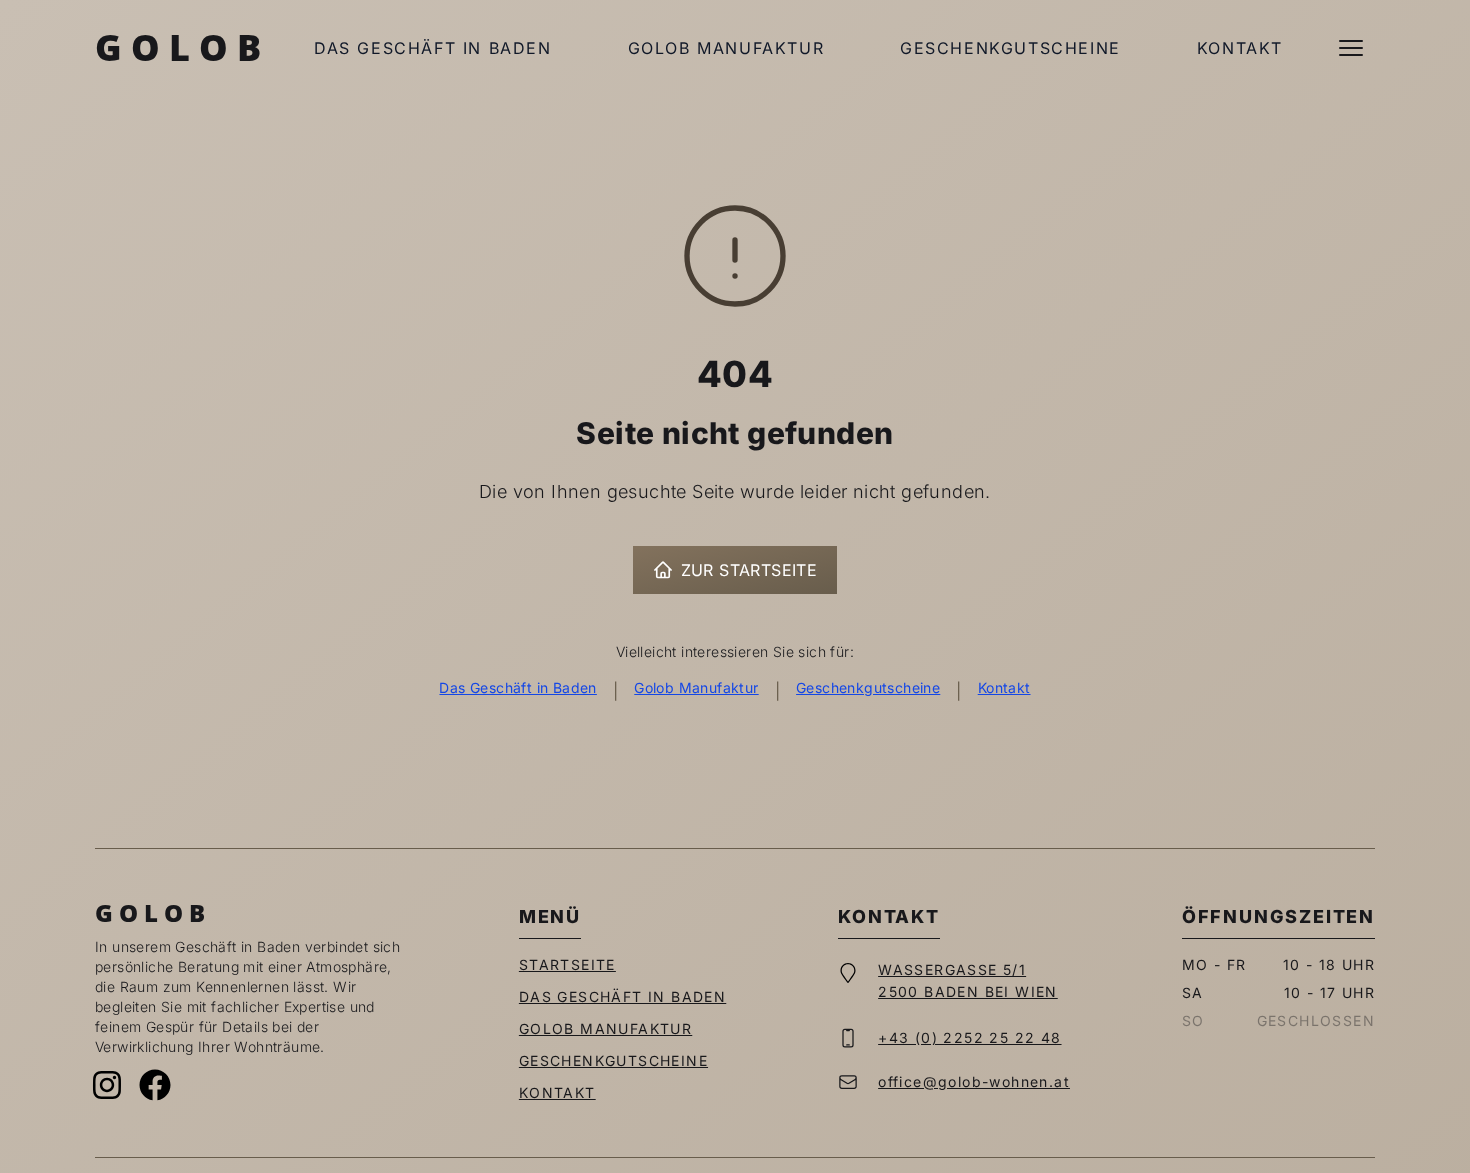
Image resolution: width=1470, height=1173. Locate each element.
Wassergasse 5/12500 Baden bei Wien (968, 981)
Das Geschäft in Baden (433, 48)
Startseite (567, 964)
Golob (182, 47)
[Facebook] (155, 1085)
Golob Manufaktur (726, 48)
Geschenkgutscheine (1010, 48)
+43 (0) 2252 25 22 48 (969, 1037)
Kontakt (1240, 48)
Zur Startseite (749, 570)
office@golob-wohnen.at (974, 1081)
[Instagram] (107, 1085)
